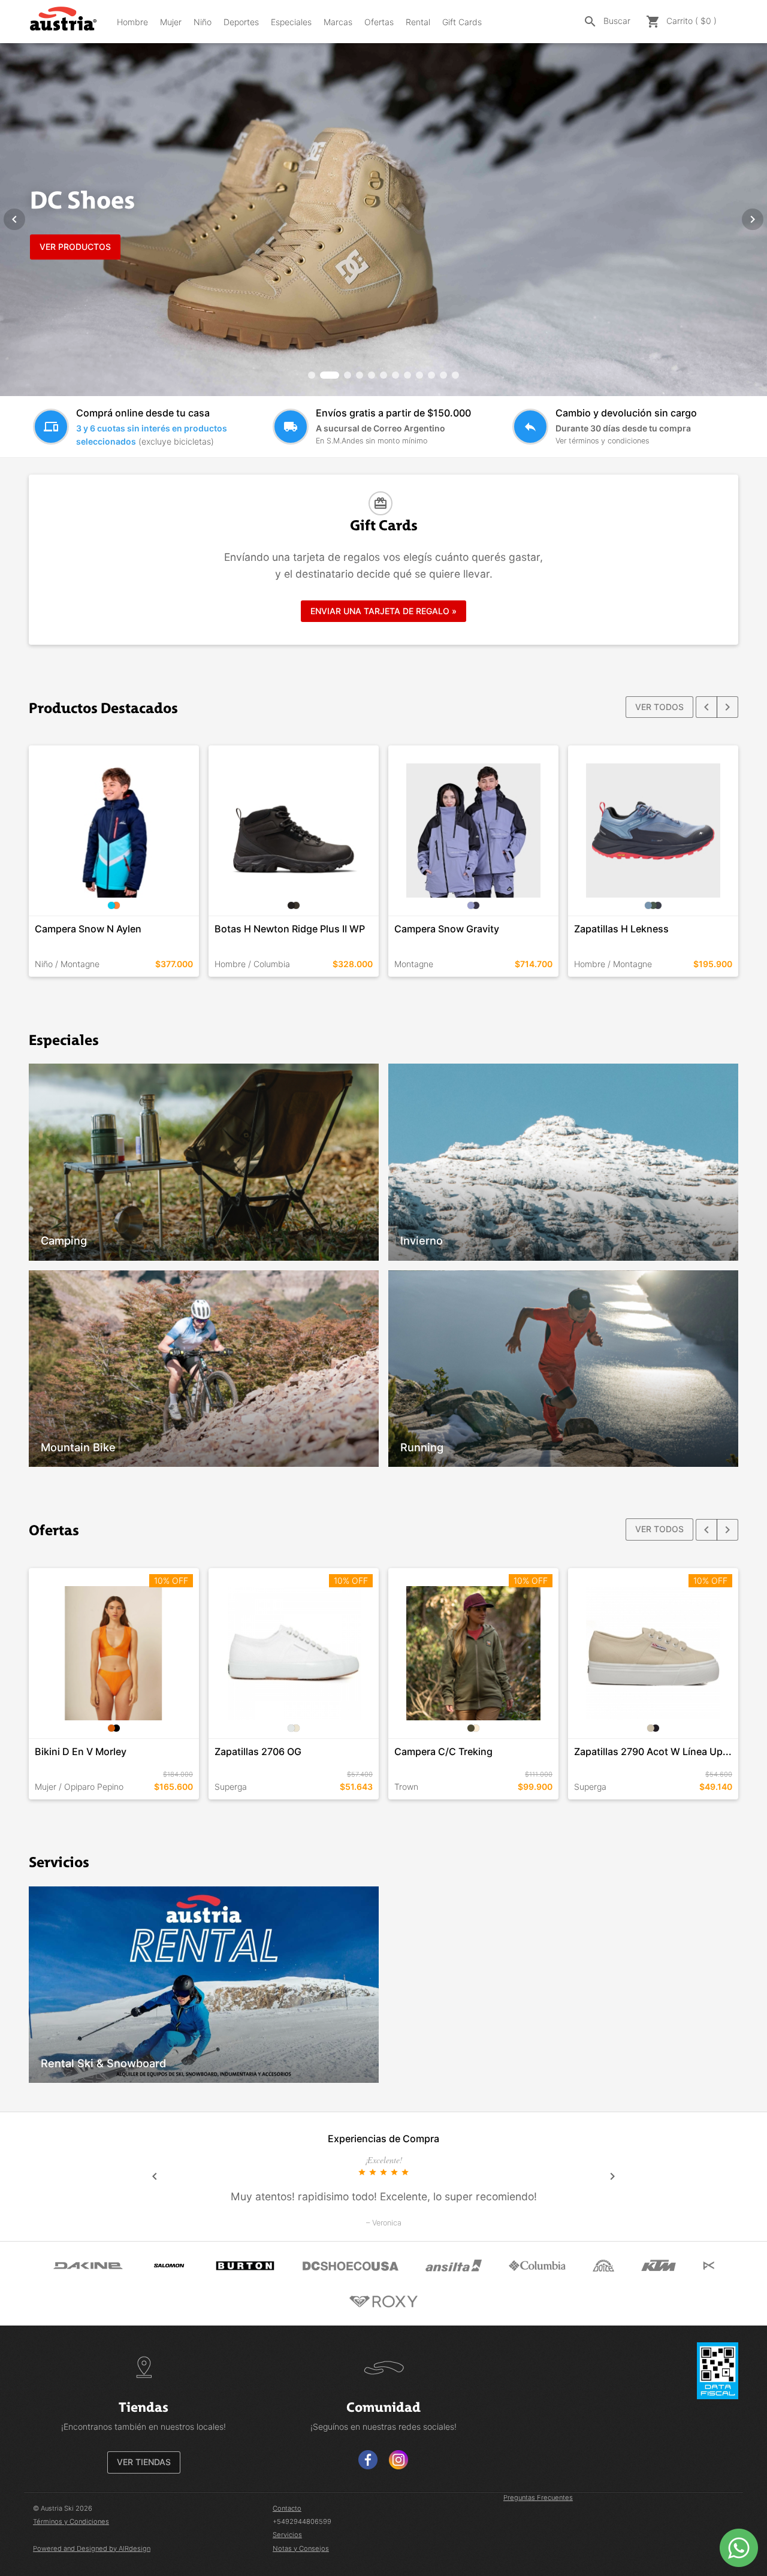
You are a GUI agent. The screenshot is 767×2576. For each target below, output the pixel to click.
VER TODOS (659, 707)
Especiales (291, 22)
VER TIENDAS (144, 2462)
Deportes (241, 22)
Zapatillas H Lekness (621, 929)
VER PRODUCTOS (75, 247)
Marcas (338, 22)
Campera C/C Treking (443, 1751)
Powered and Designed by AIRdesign (92, 2548)
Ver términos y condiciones (602, 441)
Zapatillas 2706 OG (258, 1751)
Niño (203, 22)
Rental (418, 22)
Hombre (132, 22)
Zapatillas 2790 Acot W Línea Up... (653, 1751)
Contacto (287, 2508)
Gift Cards (462, 22)
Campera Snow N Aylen (88, 929)
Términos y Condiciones (71, 2521)
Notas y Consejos (301, 2548)
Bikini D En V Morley (81, 1751)
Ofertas (379, 22)
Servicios (287, 2535)
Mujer (171, 22)
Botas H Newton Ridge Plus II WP (290, 929)
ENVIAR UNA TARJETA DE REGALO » (383, 611)
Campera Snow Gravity (447, 929)
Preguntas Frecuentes (538, 2498)
